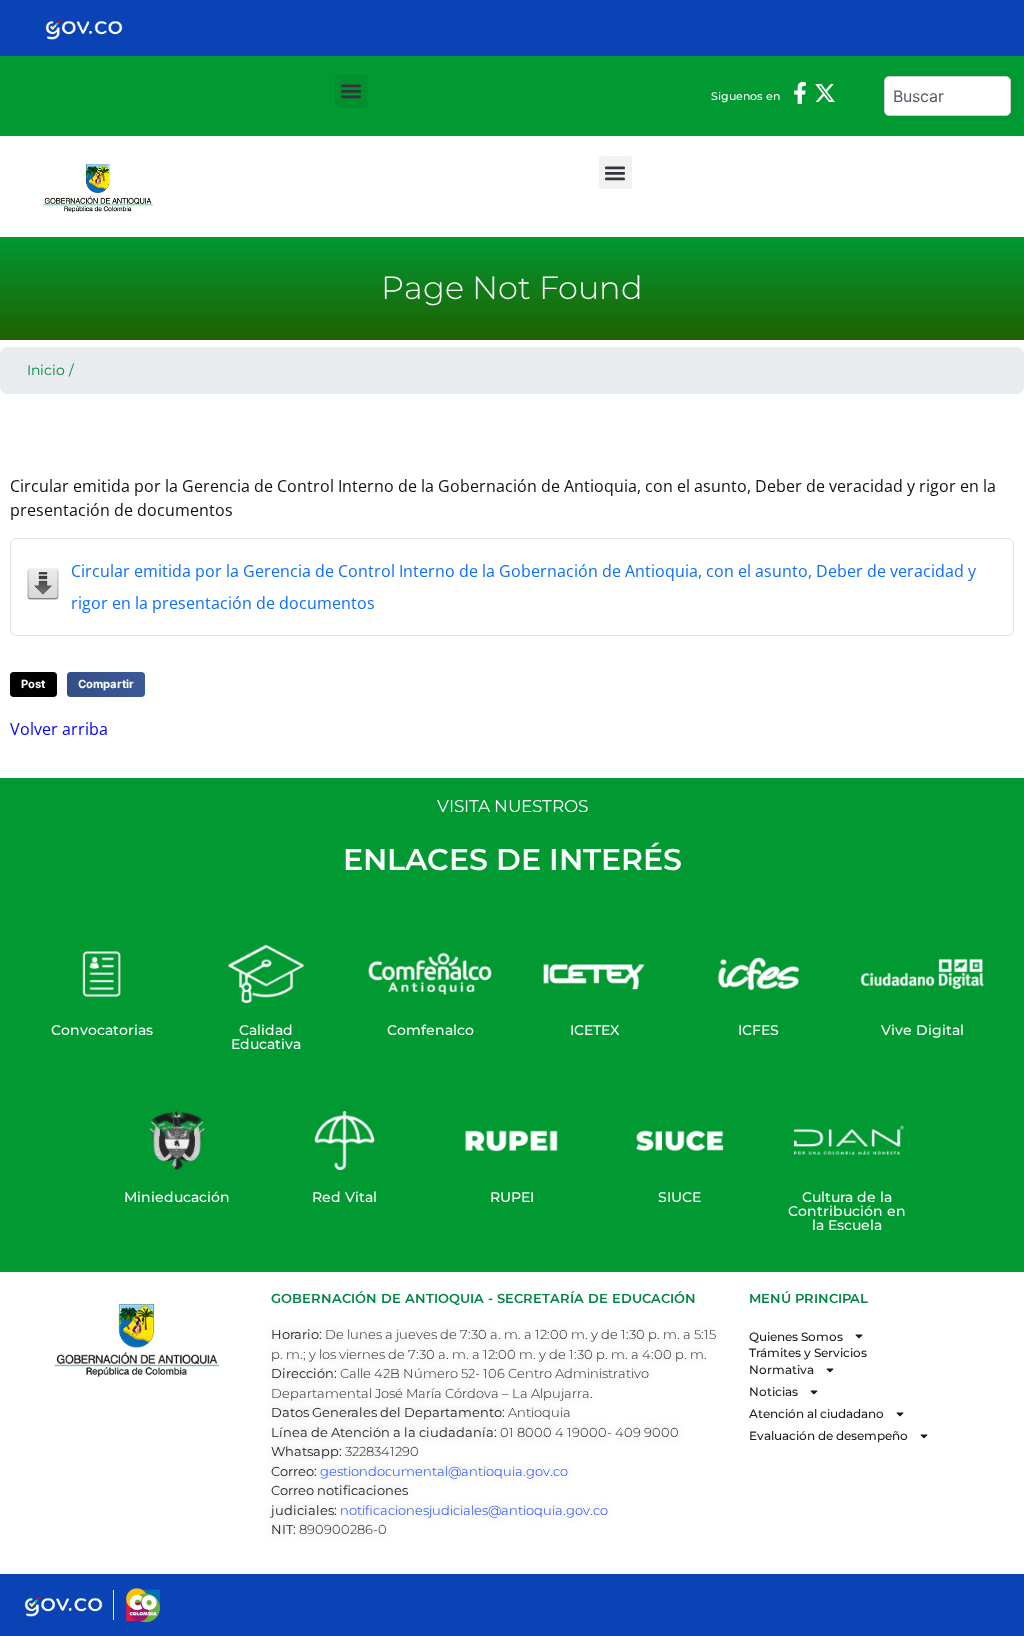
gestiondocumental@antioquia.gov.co (444, 1471)
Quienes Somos (796, 1336)
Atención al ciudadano (816, 1413)
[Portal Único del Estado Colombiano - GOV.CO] (84, 28)
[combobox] (948, 96)
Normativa (781, 1369)
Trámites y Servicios (808, 1353)
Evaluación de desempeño (828, 1435)
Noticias (773, 1391)
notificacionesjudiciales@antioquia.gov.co (474, 1510)
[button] (351, 91)
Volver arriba (59, 729)
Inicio (46, 370)
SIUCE (679, 1197)
